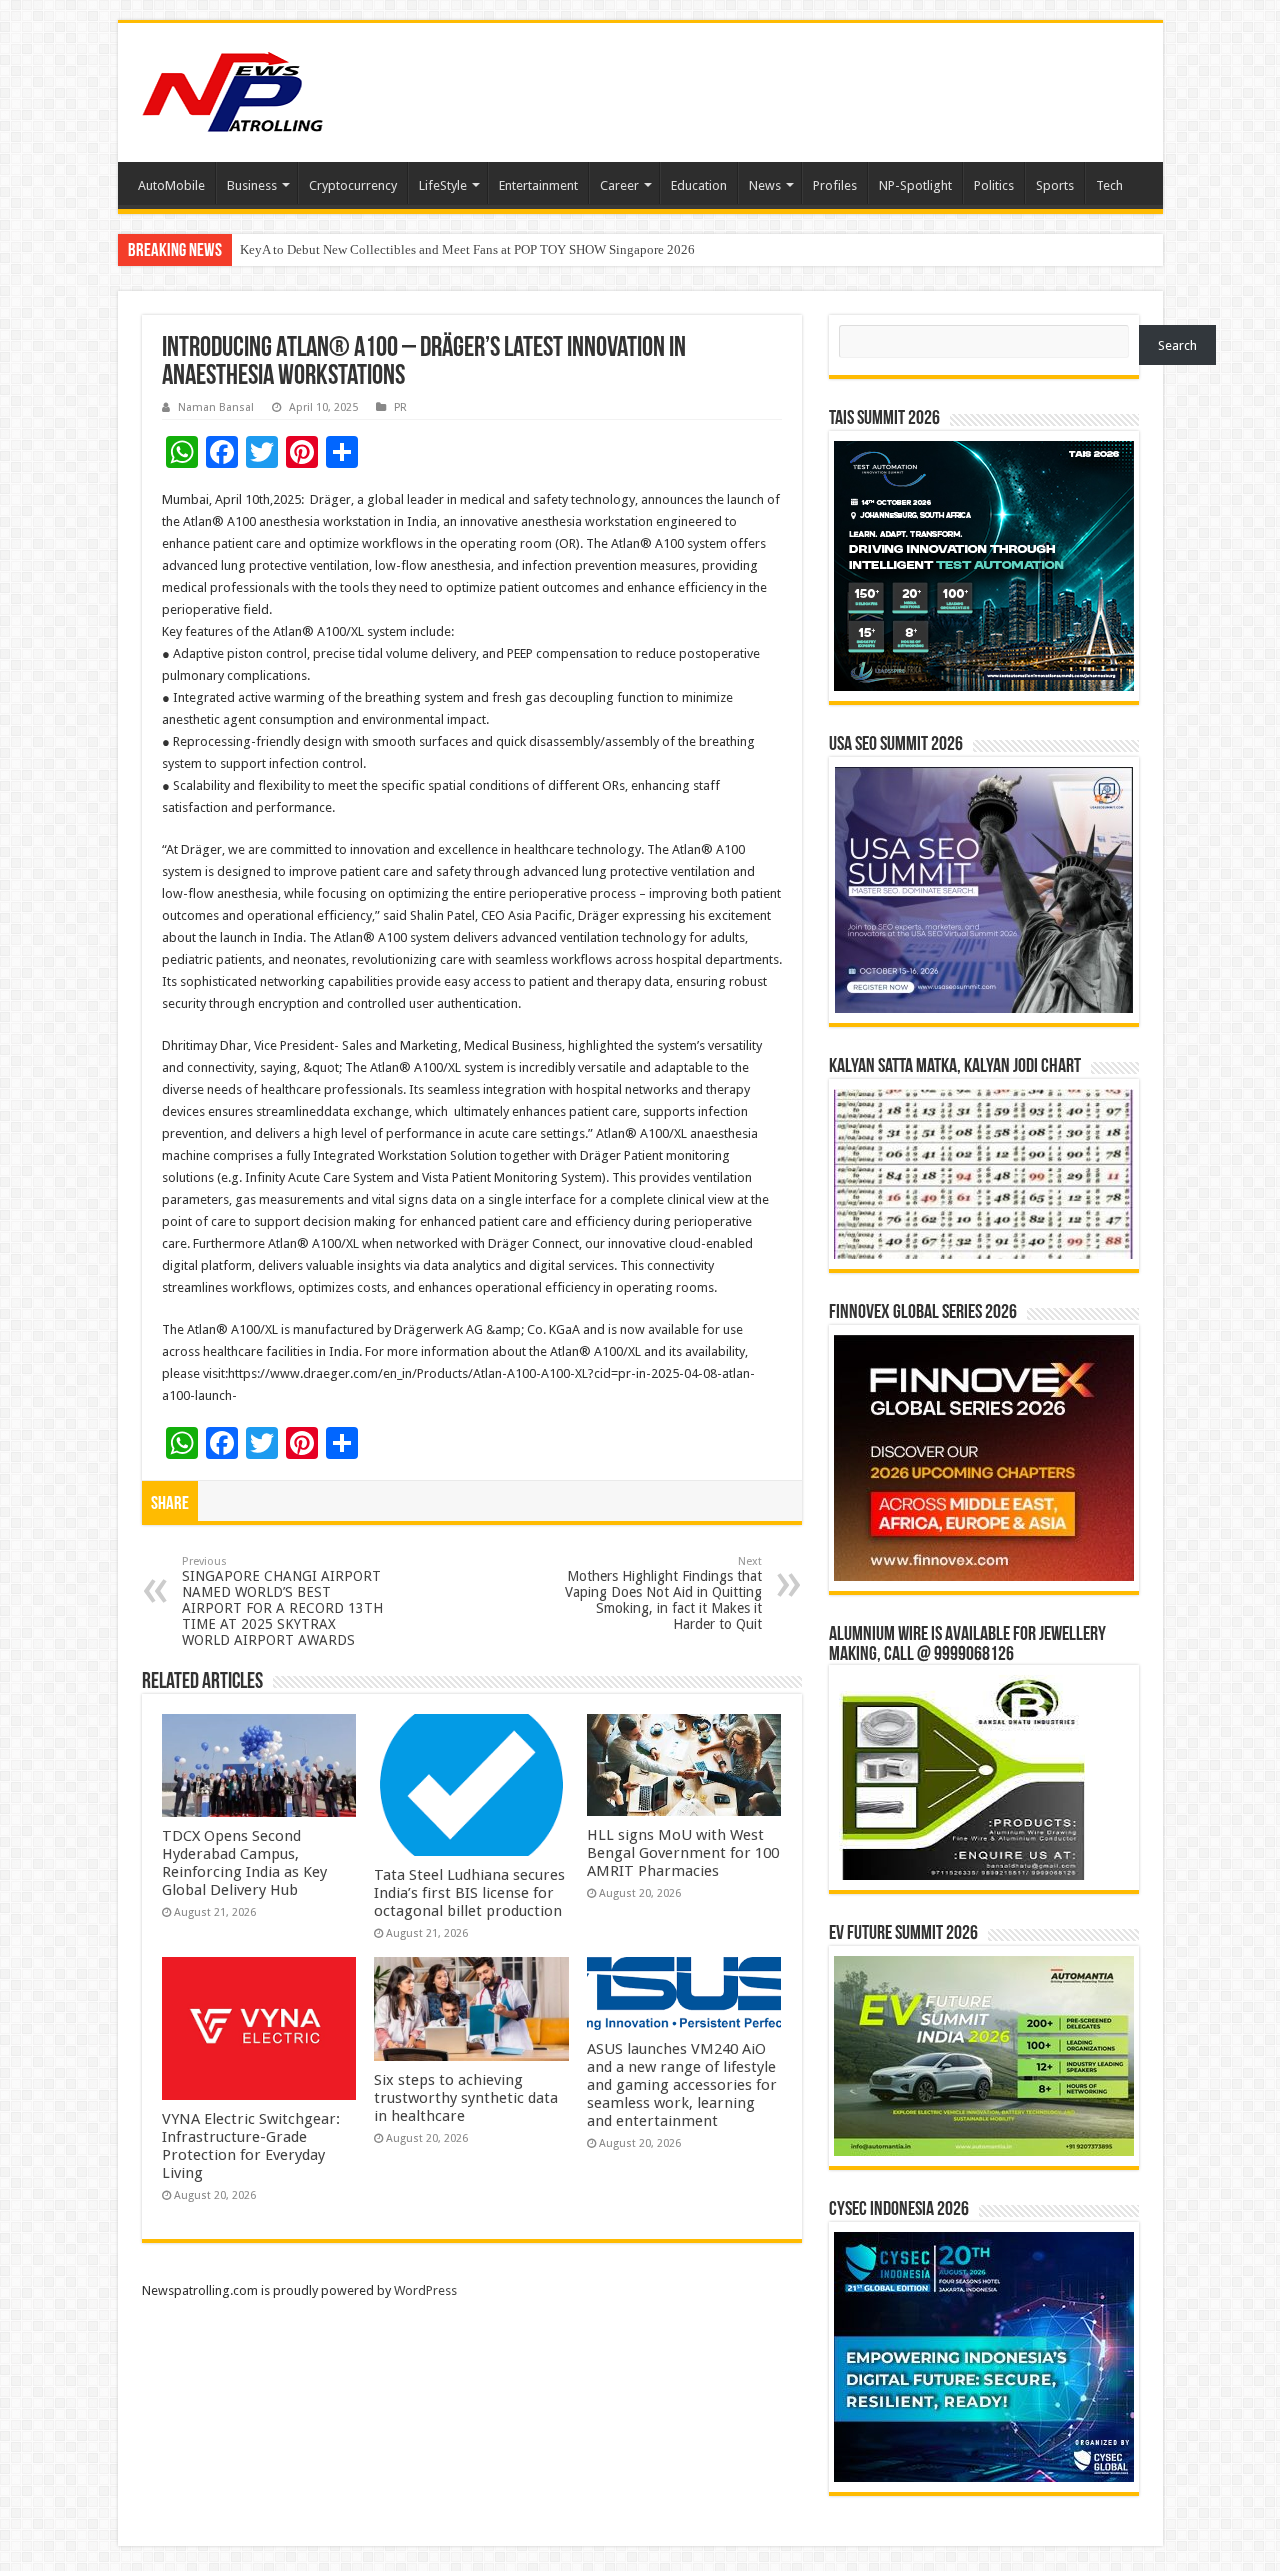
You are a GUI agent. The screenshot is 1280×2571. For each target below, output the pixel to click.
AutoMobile (171, 185)
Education (699, 185)
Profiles (835, 185)
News (765, 185)
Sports (1055, 185)
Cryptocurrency (353, 185)
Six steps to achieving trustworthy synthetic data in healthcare (466, 2098)
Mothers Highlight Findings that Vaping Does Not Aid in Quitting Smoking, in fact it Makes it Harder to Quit (663, 1593)
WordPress (425, 2290)
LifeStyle (443, 185)
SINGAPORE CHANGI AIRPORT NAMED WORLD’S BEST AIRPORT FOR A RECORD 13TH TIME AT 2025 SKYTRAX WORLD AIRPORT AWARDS (282, 1601)
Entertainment (538, 185)
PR (400, 407)
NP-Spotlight (915, 185)
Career (619, 185)
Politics (994, 185)
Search (1177, 345)
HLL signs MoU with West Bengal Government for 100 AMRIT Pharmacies (683, 1853)
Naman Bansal (216, 407)
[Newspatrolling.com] (233, 89)
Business (252, 185)
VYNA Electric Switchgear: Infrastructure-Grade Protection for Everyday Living (251, 2146)
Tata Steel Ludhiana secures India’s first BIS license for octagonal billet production (469, 1893)
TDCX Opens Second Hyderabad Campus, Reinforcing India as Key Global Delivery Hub (480, 249)
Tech (1109, 185)
